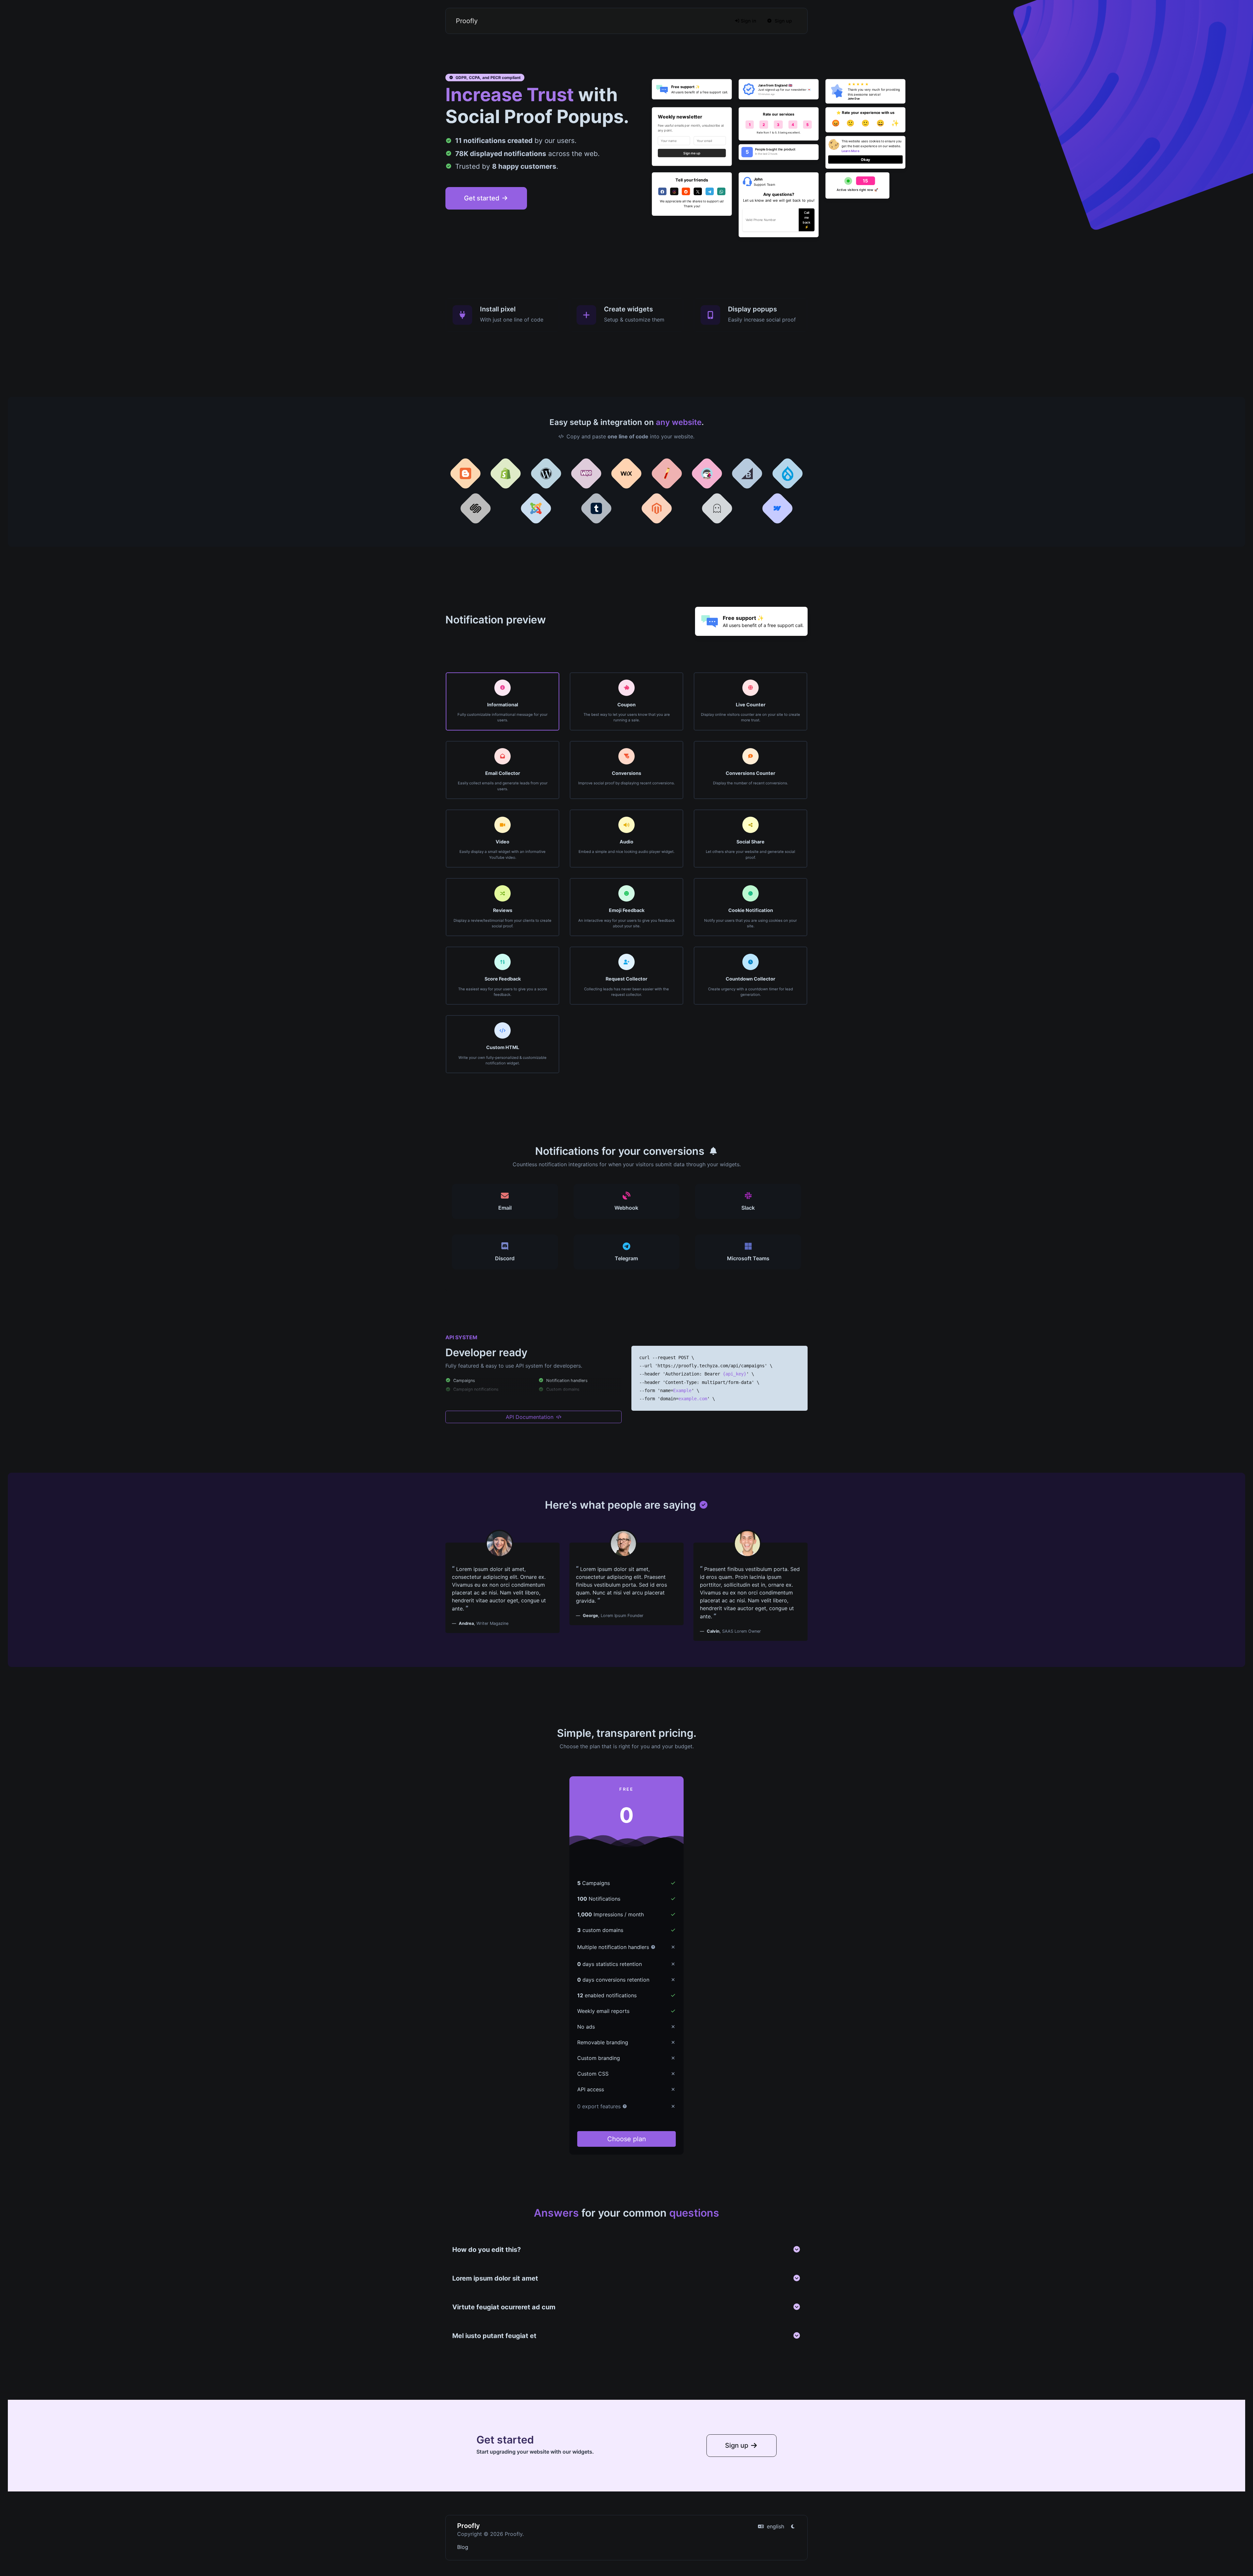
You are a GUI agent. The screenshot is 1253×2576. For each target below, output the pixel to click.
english (775, 2526)
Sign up (783, 21)
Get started (483, 198)
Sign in (748, 21)
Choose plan (627, 2139)
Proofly (467, 21)
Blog (463, 2547)
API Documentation (530, 1417)
